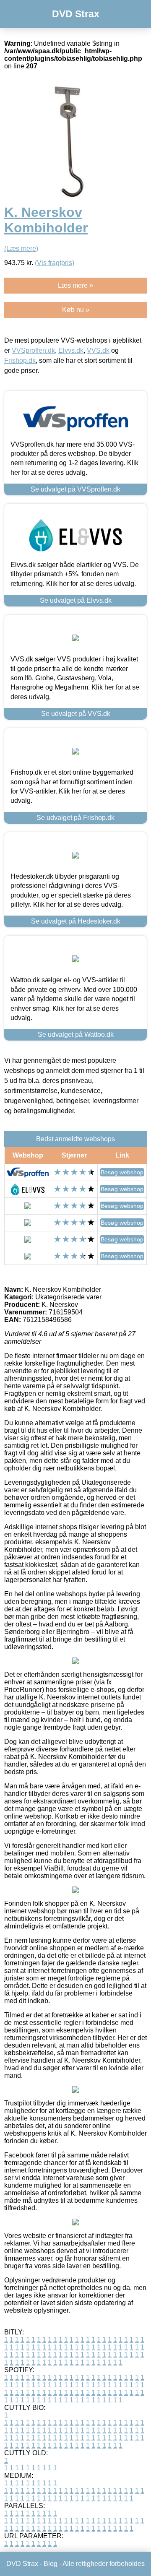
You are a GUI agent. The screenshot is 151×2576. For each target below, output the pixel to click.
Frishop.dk (20, 360)
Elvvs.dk (71, 350)
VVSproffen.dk (33, 350)
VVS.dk (98, 350)
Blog (51, 2564)
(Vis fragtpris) (55, 263)
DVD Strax (76, 14)
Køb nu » (76, 310)
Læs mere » (75, 285)
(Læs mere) (21, 248)
